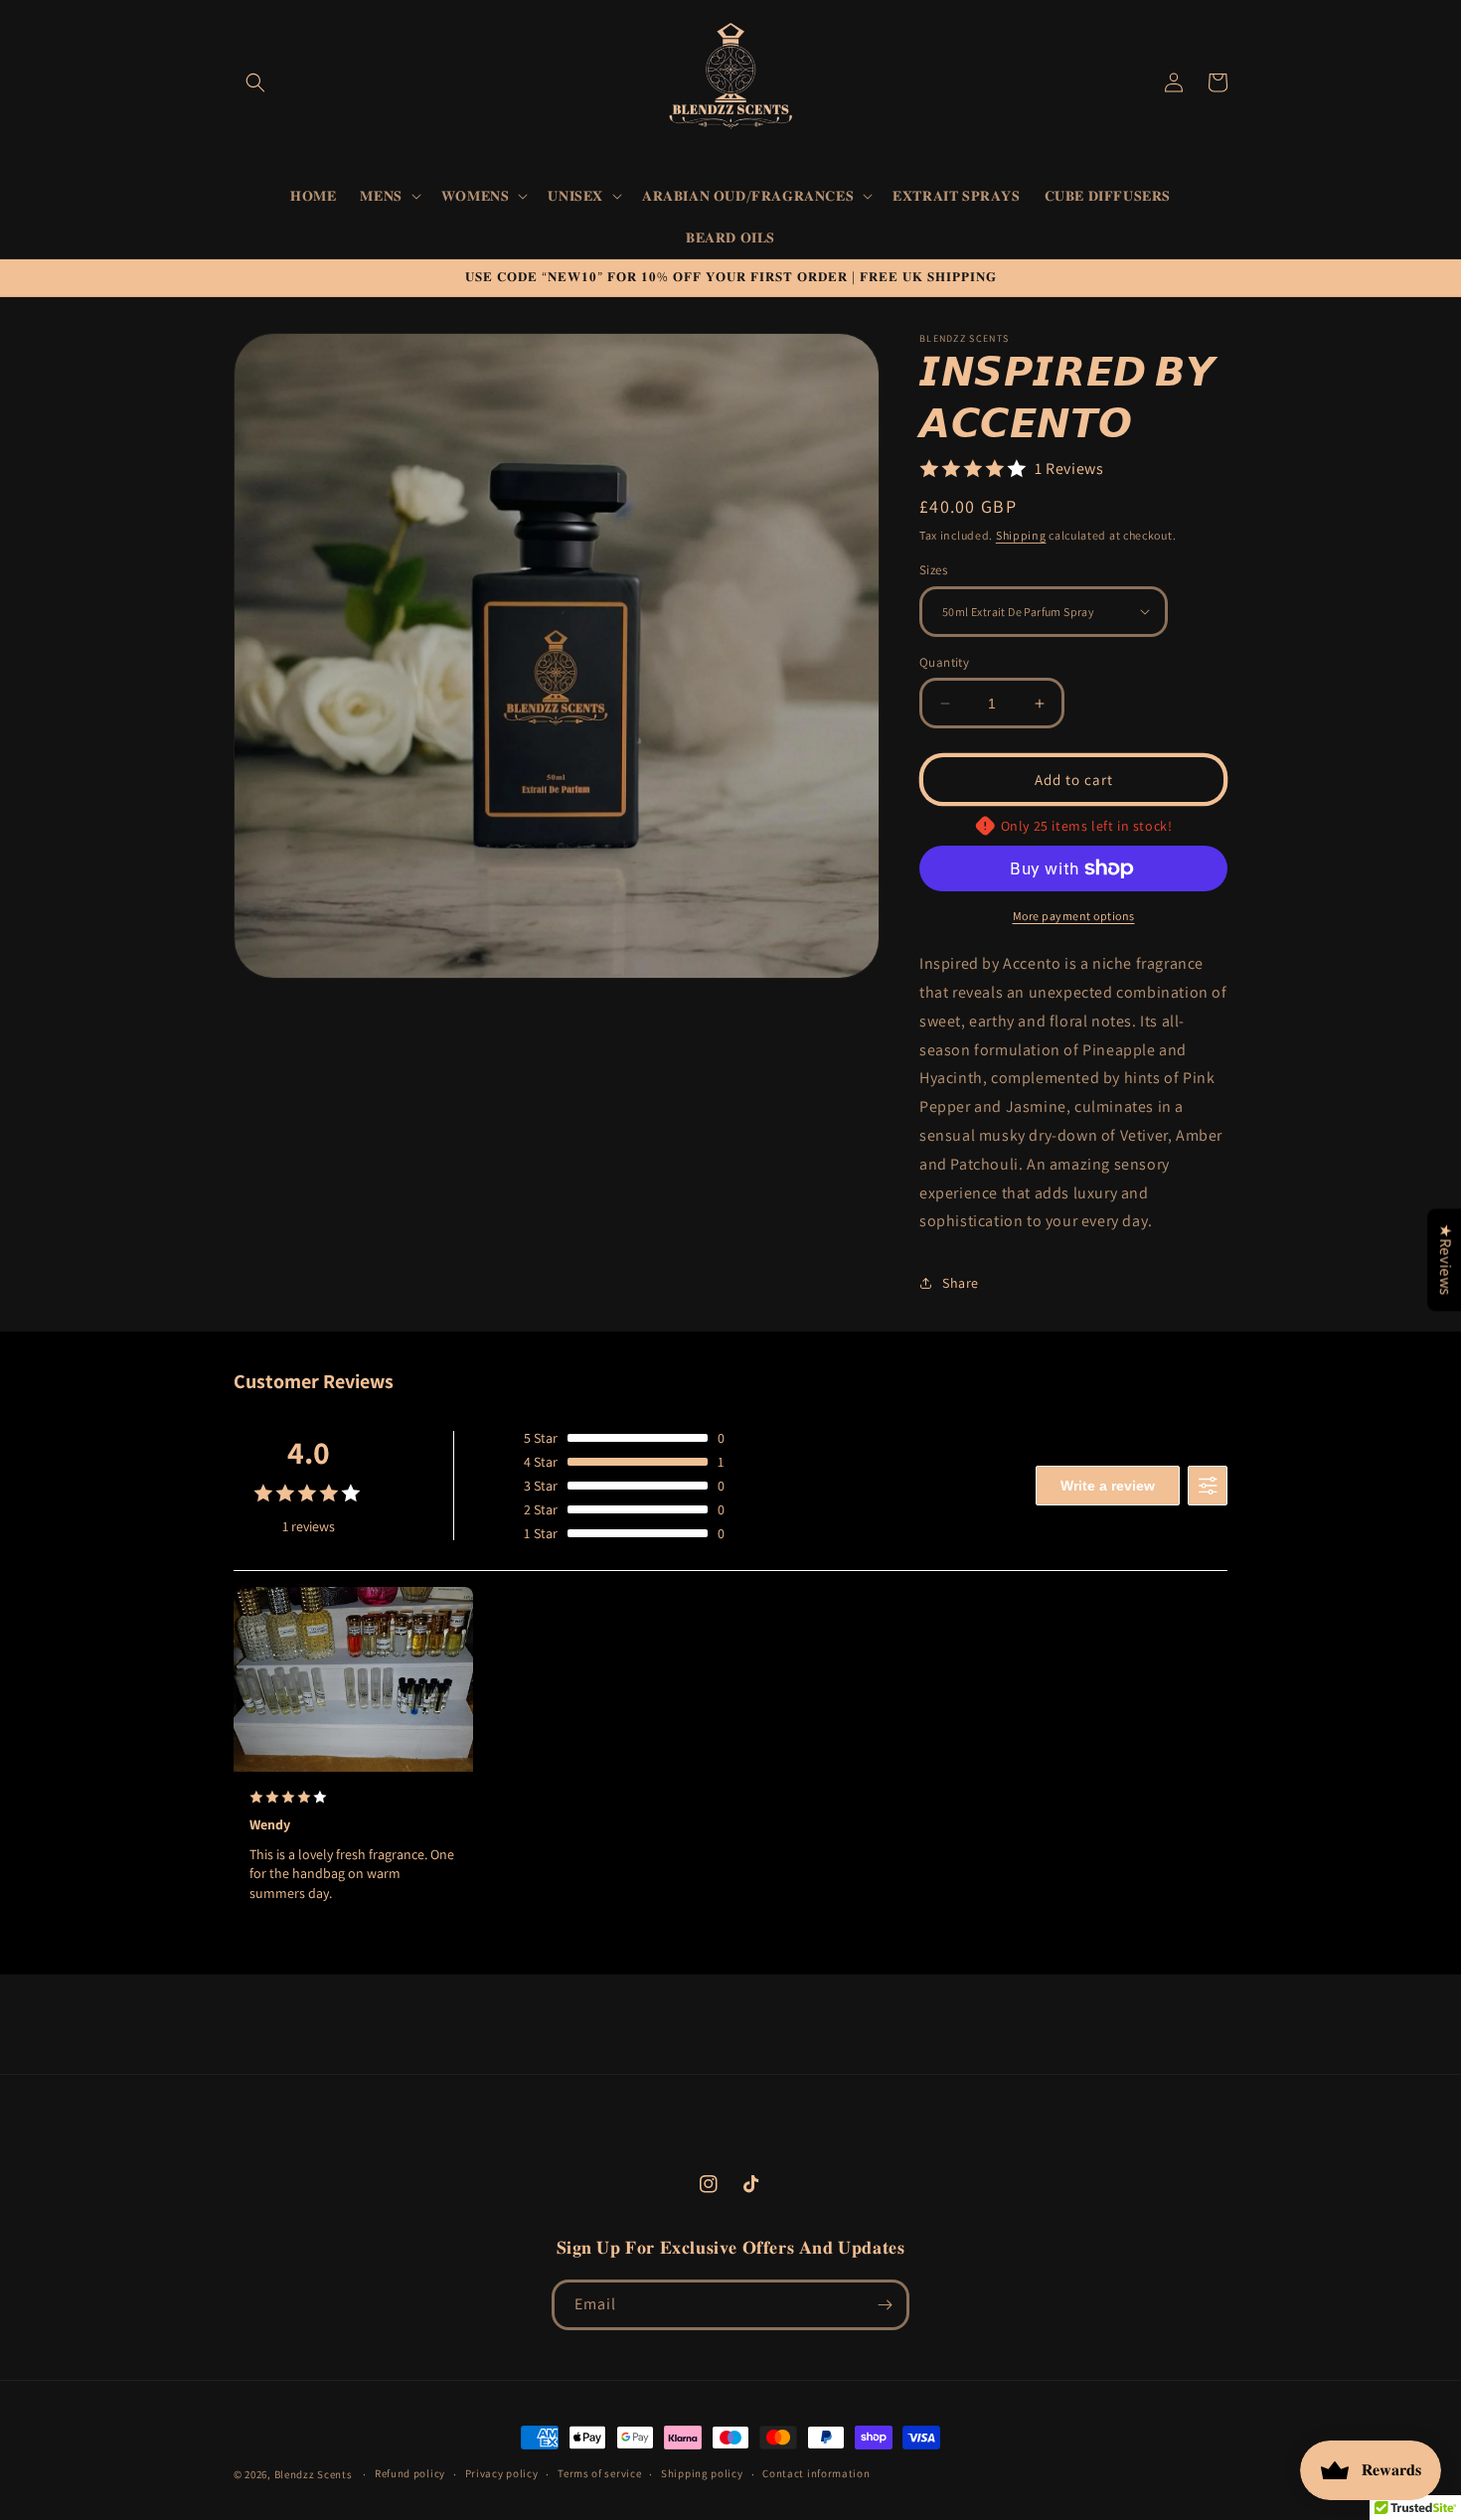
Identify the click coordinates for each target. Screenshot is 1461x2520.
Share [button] (961, 1283)
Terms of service (599, 2473)
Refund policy (410, 2473)
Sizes (933, 570)
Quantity (944, 662)
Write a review (1108, 1486)
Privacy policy (502, 2473)
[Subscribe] (885, 2305)
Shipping (1021, 535)
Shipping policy (702, 2473)
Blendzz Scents (314, 2474)
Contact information (816, 2473)
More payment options (1074, 916)
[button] (255, 82)
